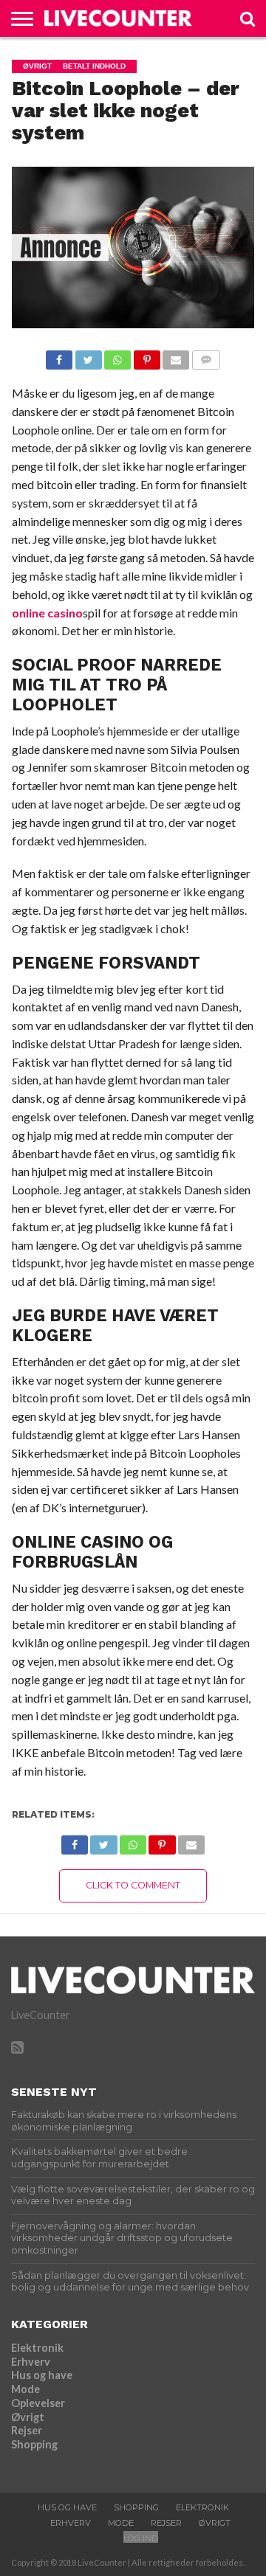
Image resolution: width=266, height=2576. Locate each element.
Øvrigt (28, 2417)
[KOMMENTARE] (205, 356)
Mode (25, 2389)
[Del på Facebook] (59, 356)
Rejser (27, 2430)
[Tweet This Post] (88, 356)
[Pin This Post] (146, 356)
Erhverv (31, 2362)
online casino (47, 613)
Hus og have (42, 2375)
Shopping (34, 2444)
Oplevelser (38, 2403)
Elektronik (37, 2348)
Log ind (141, 2538)
